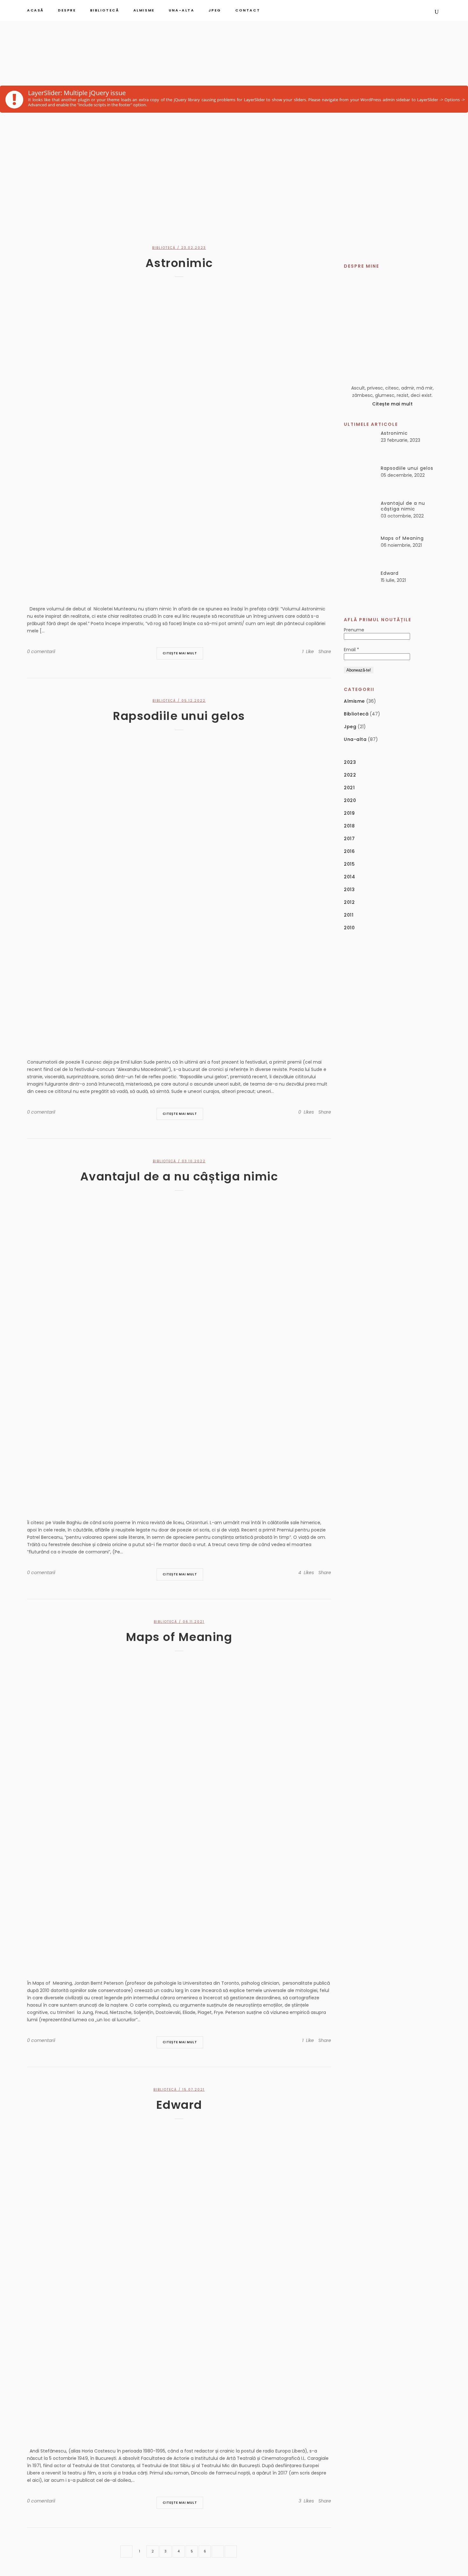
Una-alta (355, 739)
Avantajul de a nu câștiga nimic (179, 1176)
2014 (349, 877)
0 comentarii (41, 651)
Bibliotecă (164, 248)
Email (351, 650)
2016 (349, 851)
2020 (350, 800)
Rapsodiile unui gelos (179, 716)
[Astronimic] (179, 439)
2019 (349, 813)
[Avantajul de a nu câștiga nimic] (179, 1353)
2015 (349, 864)
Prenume (354, 630)
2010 (349, 928)
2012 (349, 902)
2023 (350, 762)
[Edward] (179, 2281)
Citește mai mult (180, 653)
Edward (179, 2105)
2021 (349, 788)
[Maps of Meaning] (179, 1813)
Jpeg (350, 727)
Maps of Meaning (179, 1637)
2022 (350, 775)
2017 (349, 839)
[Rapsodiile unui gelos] (179, 892)
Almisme (354, 701)
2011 (349, 915)
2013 (349, 890)
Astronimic (179, 263)
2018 (349, 826)
